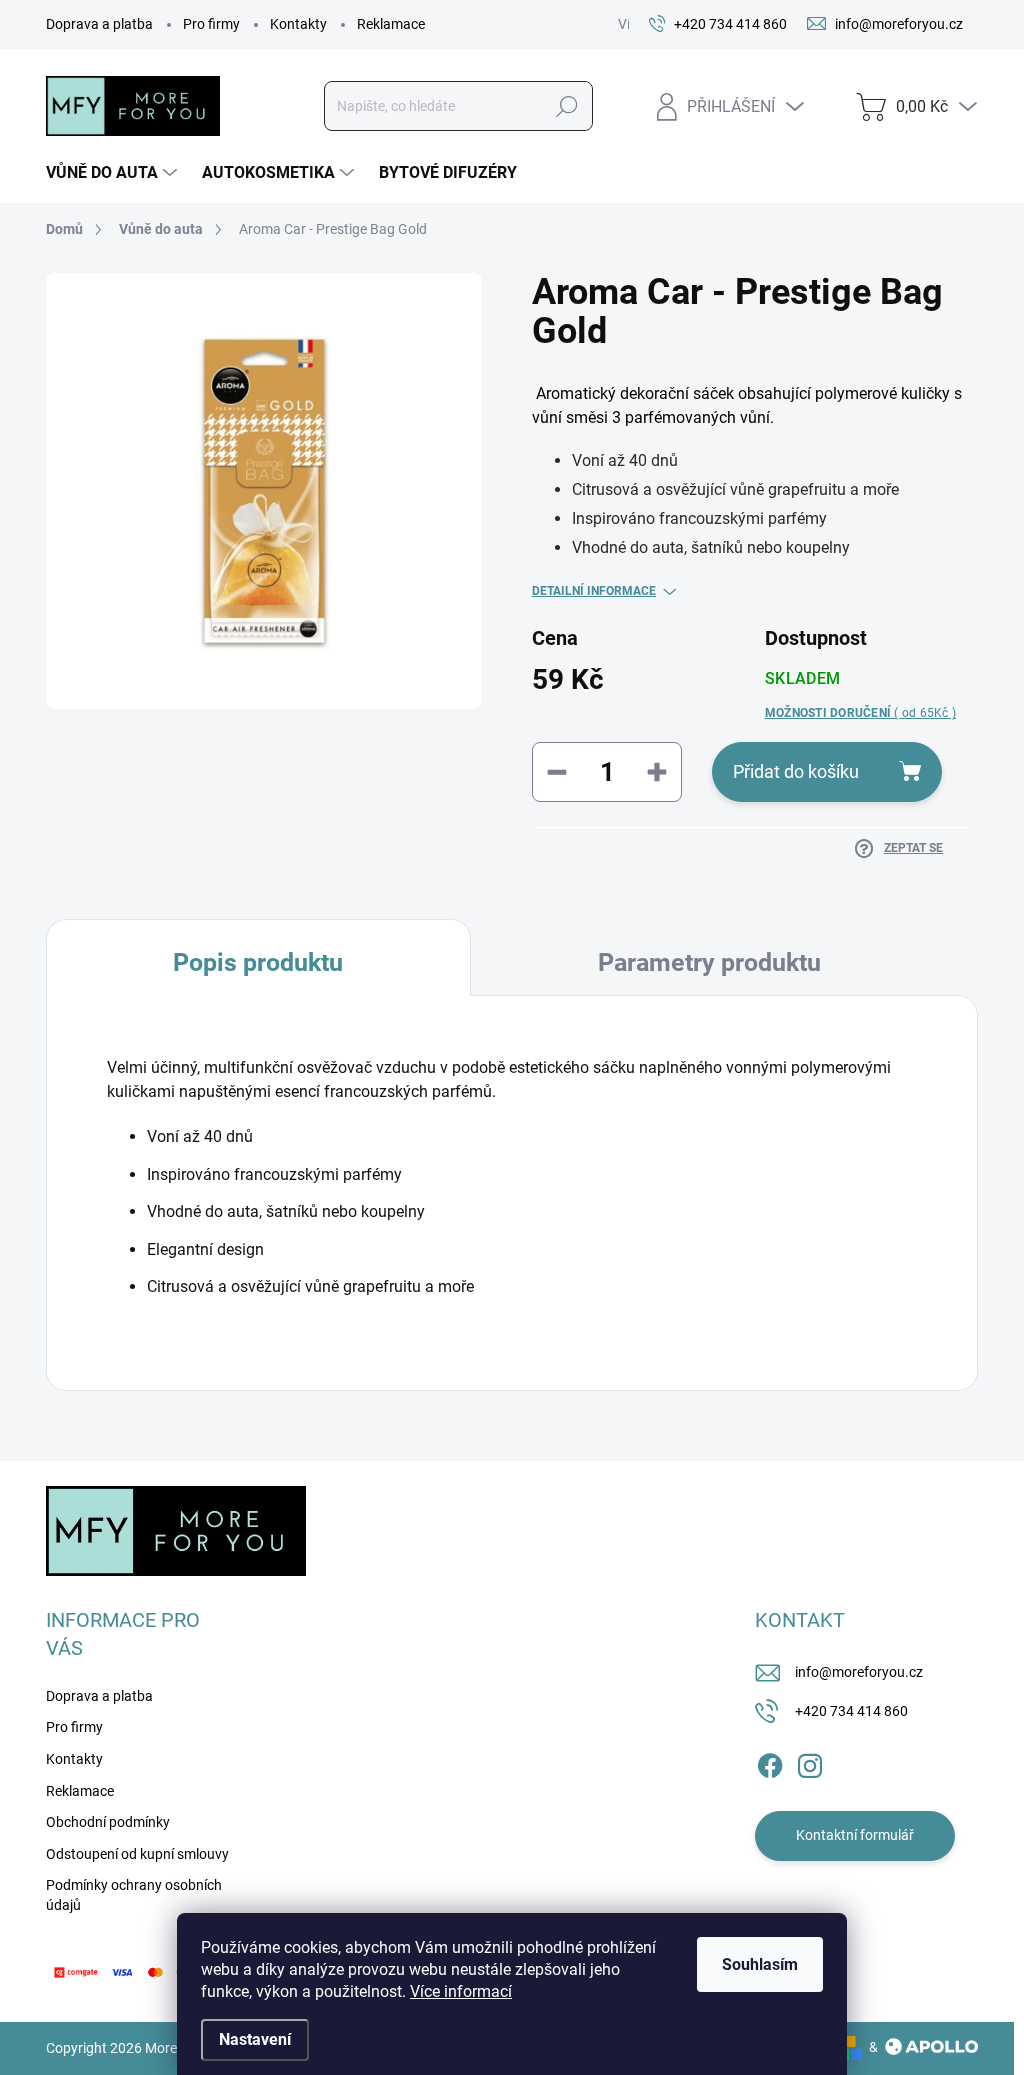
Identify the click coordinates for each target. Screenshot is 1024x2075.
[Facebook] (770, 1762)
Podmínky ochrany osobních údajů (134, 1895)
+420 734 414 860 (851, 1711)
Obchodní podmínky (108, 1822)
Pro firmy (211, 24)
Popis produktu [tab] (258, 962)
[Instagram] (810, 1762)
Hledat (566, 106)
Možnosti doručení (860, 713)
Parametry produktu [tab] (709, 962)
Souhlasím (760, 1964)
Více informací (461, 1991)
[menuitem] (114, 173)
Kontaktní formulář (855, 1835)
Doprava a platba (99, 24)
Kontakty (298, 24)
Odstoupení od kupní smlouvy (137, 1854)
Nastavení (255, 2039)
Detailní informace (594, 591)
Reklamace (391, 24)
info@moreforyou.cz (859, 1672)
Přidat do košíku (796, 771)
